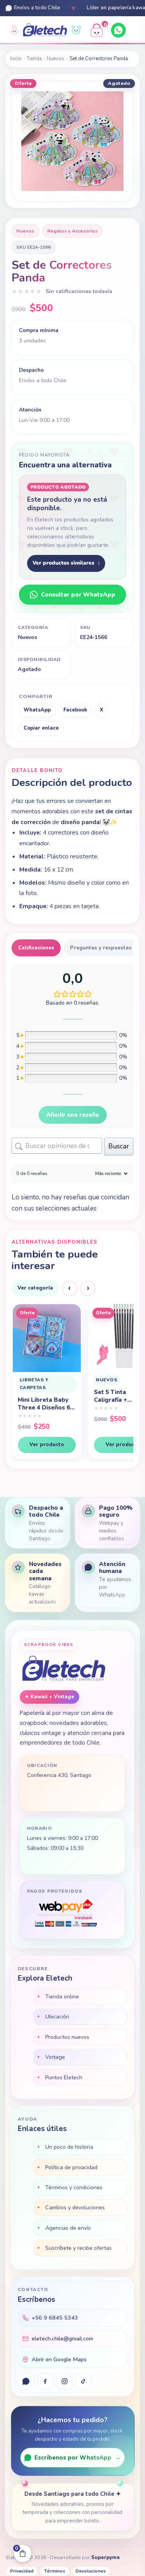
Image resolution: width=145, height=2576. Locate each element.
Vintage (55, 2057)
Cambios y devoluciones (75, 2207)
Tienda (34, 59)
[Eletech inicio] (64, 1669)
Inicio (16, 59)
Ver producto (46, 1444)
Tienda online (62, 1996)
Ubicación (57, 2016)
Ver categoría (35, 1288)
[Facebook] (45, 2381)
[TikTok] (84, 2381)
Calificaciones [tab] (36, 948)
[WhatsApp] (118, 30)
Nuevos (55, 59)
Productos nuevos (67, 2037)
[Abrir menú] (134, 30)
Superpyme (106, 2557)
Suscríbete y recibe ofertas (78, 2248)
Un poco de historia (69, 2147)
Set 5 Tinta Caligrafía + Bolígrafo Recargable (34, 1396)
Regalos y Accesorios (72, 231)
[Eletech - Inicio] (45, 30)
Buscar (119, 1146)
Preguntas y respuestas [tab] (101, 948)
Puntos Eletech (64, 2077)
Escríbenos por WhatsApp (78, 2458)
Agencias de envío (68, 2228)
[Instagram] (64, 2381)
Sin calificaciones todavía (79, 291)
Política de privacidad (71, 2167)
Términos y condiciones (74, 2187)
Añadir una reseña (73, 1115)
